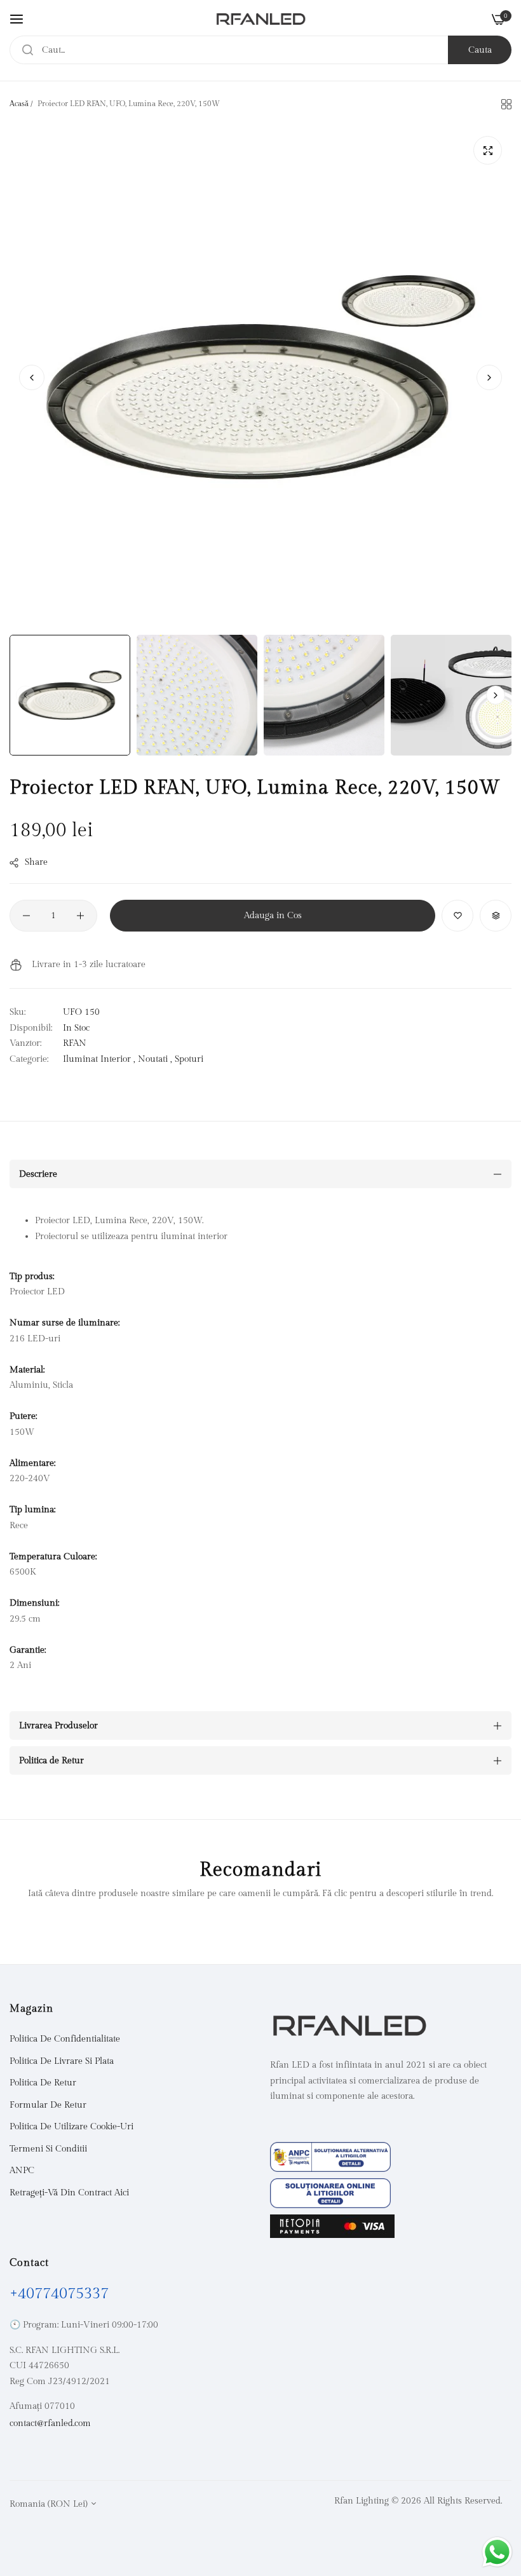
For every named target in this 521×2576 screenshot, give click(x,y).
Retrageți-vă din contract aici (69, 2193)
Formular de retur (48, 2105)
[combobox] (260, 50)
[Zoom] (488, 150)
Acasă (19, 104)
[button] (489, 377)
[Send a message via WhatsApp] (497, 2552)
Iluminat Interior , (99, 1059)
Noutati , (155, 1059)
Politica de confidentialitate (65, 2039)
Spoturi (189, 1059)
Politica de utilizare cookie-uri (71, 2127)
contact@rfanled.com (50, 2423)
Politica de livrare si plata (62, 2061)
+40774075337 (59, 2294)
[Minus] (26, 916)
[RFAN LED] (261, 19)
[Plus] (80, 916)
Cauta (480, 50)
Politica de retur (43, 2083)
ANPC (22, 2171)
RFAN (75, 1043)
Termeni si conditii (48, 2149)
